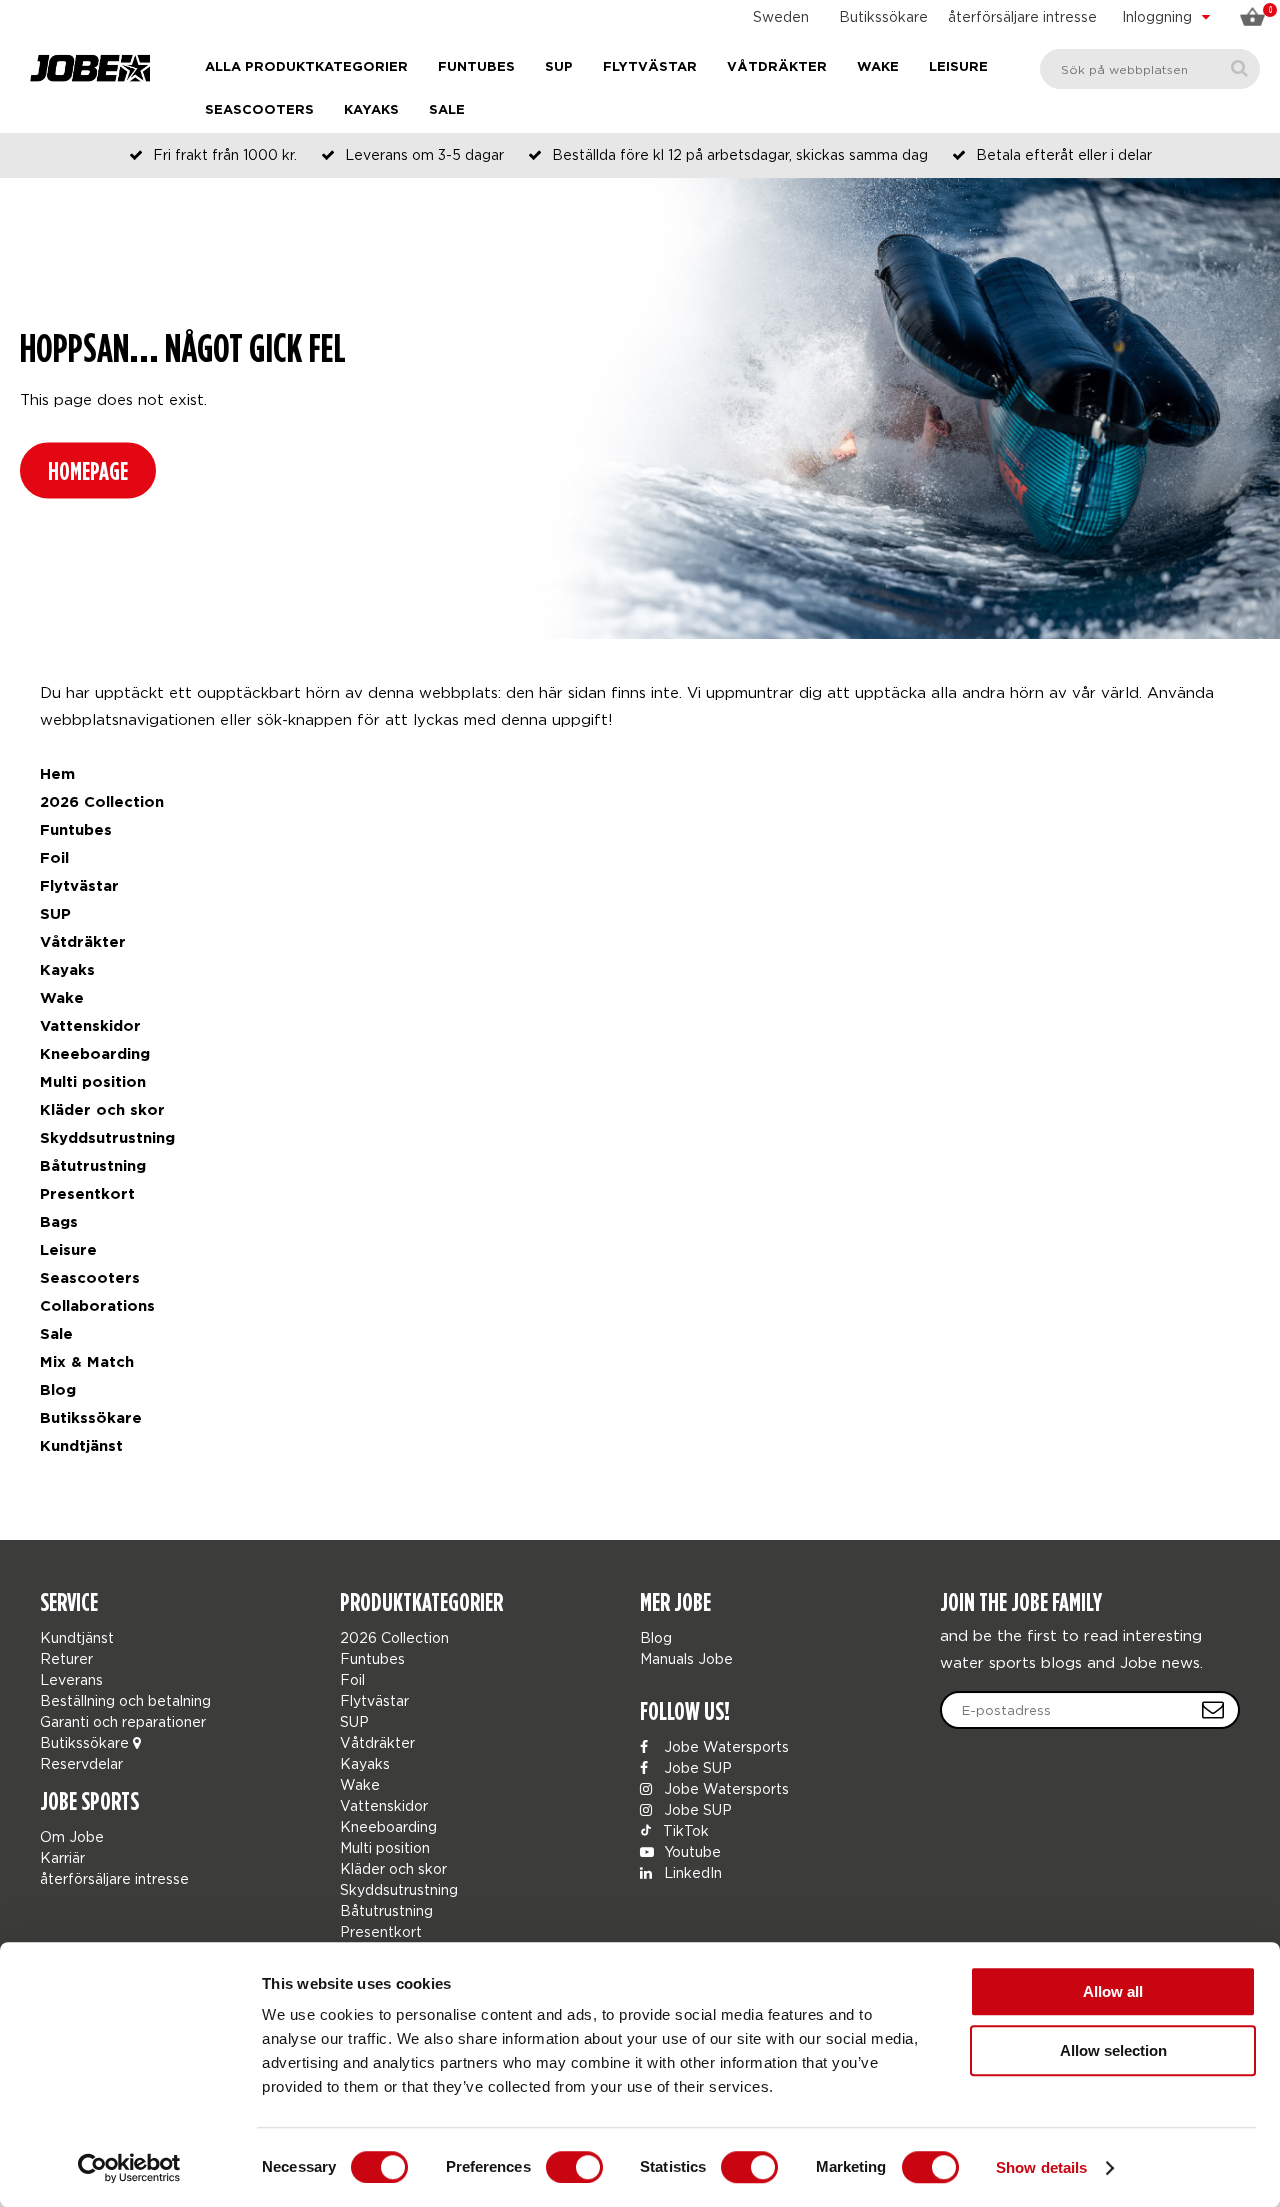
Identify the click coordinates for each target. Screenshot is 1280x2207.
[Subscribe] (1213, 1710)
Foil (54, 858)
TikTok (684, 1830)
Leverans (71, 1679)
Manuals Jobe (686, 1658)
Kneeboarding (95, 1054)
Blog (58, 1390)
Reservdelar (81, 1763)
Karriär (62, 1857)
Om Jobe (72, 1836)
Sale (447, 110)
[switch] (574, 2167)
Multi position (93, 1082)
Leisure (958, 67)
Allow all (1113, 1991)
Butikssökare (883, 16)
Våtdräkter (777, 67)
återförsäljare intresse (1022, 16)
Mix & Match (87, 1362)
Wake (878, 67)
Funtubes (476, 67)
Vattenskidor (90, 1026)
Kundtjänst (81, 1446)
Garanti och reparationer (123, 1721)
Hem (57, 774)
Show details (1041, 2167)
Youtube (690, 1851)
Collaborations (97, 1306)
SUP (559, 67)
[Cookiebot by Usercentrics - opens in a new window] (129, 2168)
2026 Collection (102, 802)
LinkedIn (691, 1872)
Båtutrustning (93, 1166)
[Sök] (1239, 68)
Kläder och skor (102, 1110)
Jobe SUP (696, 1767)
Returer (66, 1658)
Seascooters (259, 110)
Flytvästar (650, 67)
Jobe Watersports (724, 1746)
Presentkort (87, 1194)
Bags (59, 1222)
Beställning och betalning (125, 1700)
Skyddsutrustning (107, 1138)
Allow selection (1113, 2050)
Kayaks (371, 110)
